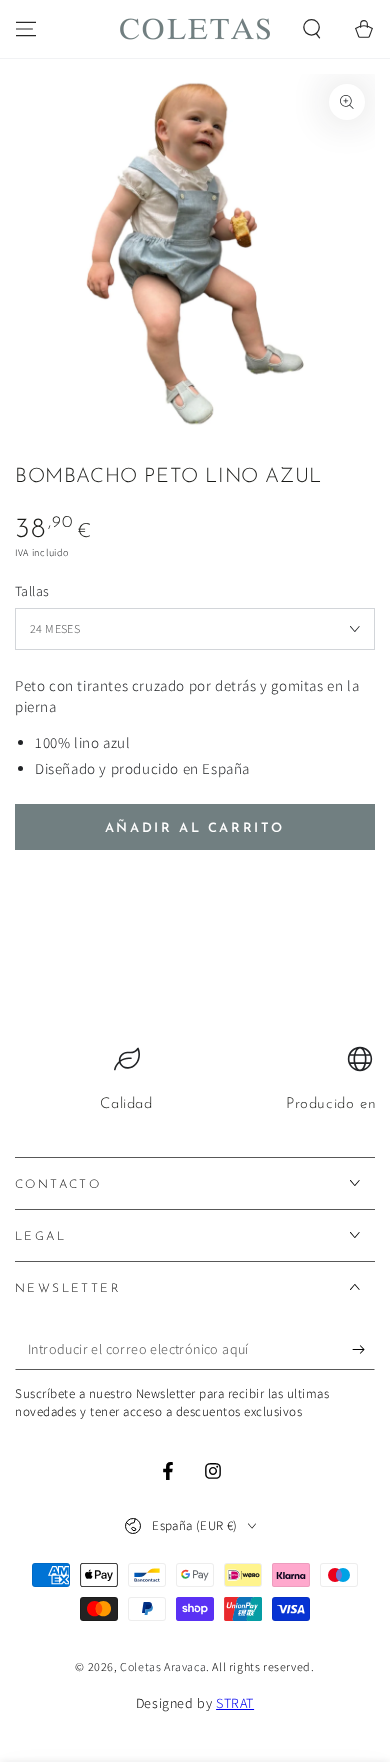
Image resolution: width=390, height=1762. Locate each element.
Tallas (32, 591)
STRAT (235, 1703)
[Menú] (26, 29)
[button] (312, 29)
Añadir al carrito (195, 828)
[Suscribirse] (363, 1350)
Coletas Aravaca (163, 1666)
